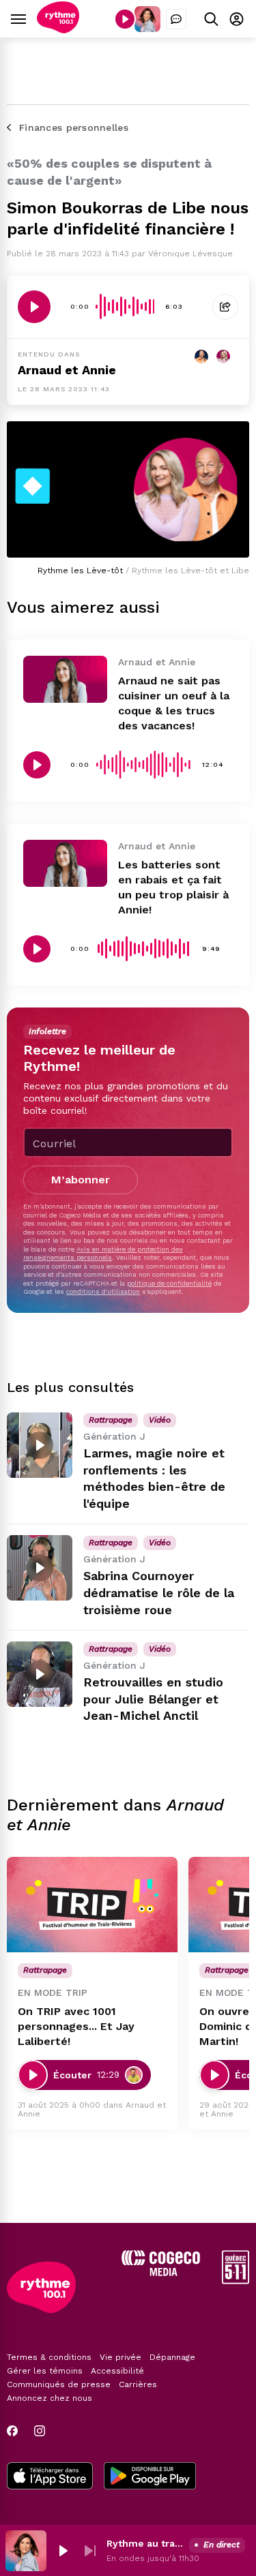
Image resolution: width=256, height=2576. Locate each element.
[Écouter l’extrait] (34, 307)
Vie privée (120, 2357)
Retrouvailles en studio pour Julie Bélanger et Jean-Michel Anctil (153, 1699)
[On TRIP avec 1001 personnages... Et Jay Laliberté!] (92, 1905)
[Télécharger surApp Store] (50, 2477)
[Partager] (225, 307)
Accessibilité (117, 2371)
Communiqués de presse (59, 2384)
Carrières (138, 2384)
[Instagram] (40, 2431)
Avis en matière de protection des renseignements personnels (103, 1253)
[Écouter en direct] (125, 19)
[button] (63, 2551)
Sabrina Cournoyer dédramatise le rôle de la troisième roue (159, 1593)
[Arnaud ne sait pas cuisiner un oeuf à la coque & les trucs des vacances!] (65, 679)
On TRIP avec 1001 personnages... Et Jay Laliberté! (76, 2026)
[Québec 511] (236, 2280)
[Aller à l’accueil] (58, 30)
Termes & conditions (49, 2357)
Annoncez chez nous (49, 2398)
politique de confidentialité (169, 1283)
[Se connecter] (237, 19)
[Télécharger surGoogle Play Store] (150, 2477)
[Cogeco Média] (161, 2272)
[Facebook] (12, 2431)
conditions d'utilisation (103, 1291)
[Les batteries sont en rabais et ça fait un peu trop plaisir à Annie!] (65, 863)
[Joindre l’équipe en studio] (176, 19)
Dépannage (172, 2357)
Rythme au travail (145, 2543)
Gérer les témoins (45, 2371)
